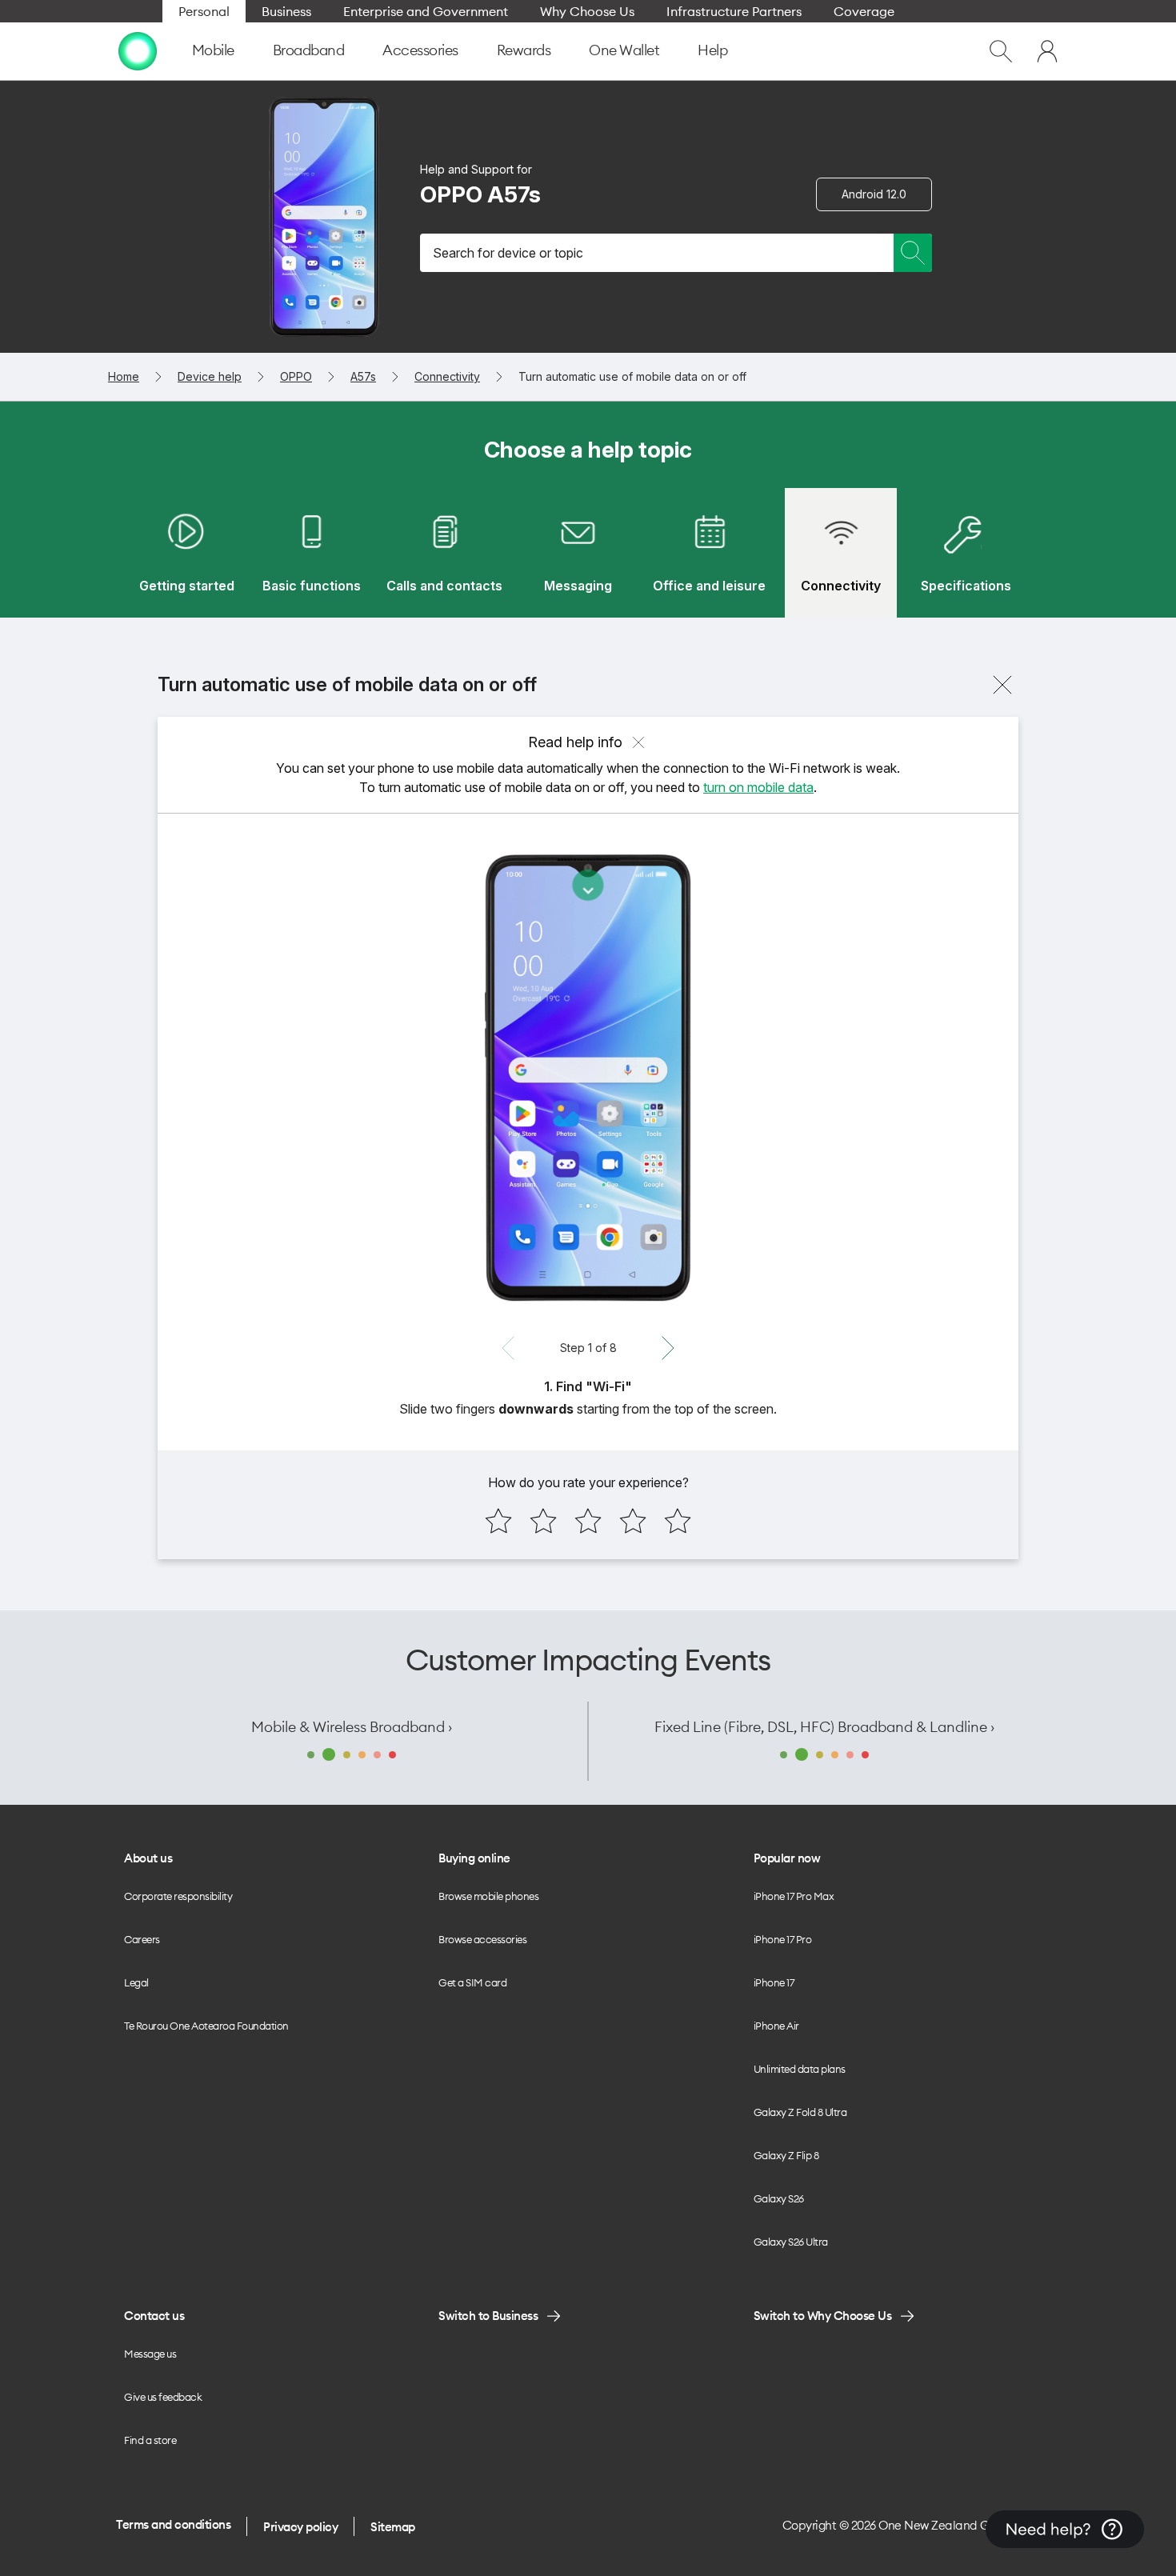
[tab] (186, 553)
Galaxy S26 (779, 2198)
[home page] (138, 51)
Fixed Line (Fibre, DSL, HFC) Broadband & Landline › (824, 1727)
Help (712, 50)
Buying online (474, 1858)
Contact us (154, 2316)
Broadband (309, 50)
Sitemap (393, 2527)
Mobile (213, 50)
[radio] (498, 1521)
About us (148, 1858)
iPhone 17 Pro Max (794, 1896)
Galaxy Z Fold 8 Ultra (800, 2112)
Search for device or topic (508, 253)
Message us (150, 2354)
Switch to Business (488, 2316)
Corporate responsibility (178, 1896)
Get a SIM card (472, 1982)
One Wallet (624, 50)
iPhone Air (776, 2026)
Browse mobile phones (488, 1896)
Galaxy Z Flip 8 (786, 2155)
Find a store (150, 2440)
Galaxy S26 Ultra (791, 2242)
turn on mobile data (758, 787)
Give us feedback (163, 2397)
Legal (136, 1982)
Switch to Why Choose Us (823, 2316)
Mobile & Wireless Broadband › (352, 1727)
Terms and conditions (173, 2524)
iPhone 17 (774, 1982)
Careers (142, 1939)
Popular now (787, 1858)
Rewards (524, 50)
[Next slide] (668, 1348)
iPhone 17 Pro (783, 1939)
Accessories (420, 50)
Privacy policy (300, 2527)
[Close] (1002, 685)
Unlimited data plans (800, 2069)
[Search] (913, 253)
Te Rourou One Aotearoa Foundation (206, 2026)
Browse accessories (482, 1939)
